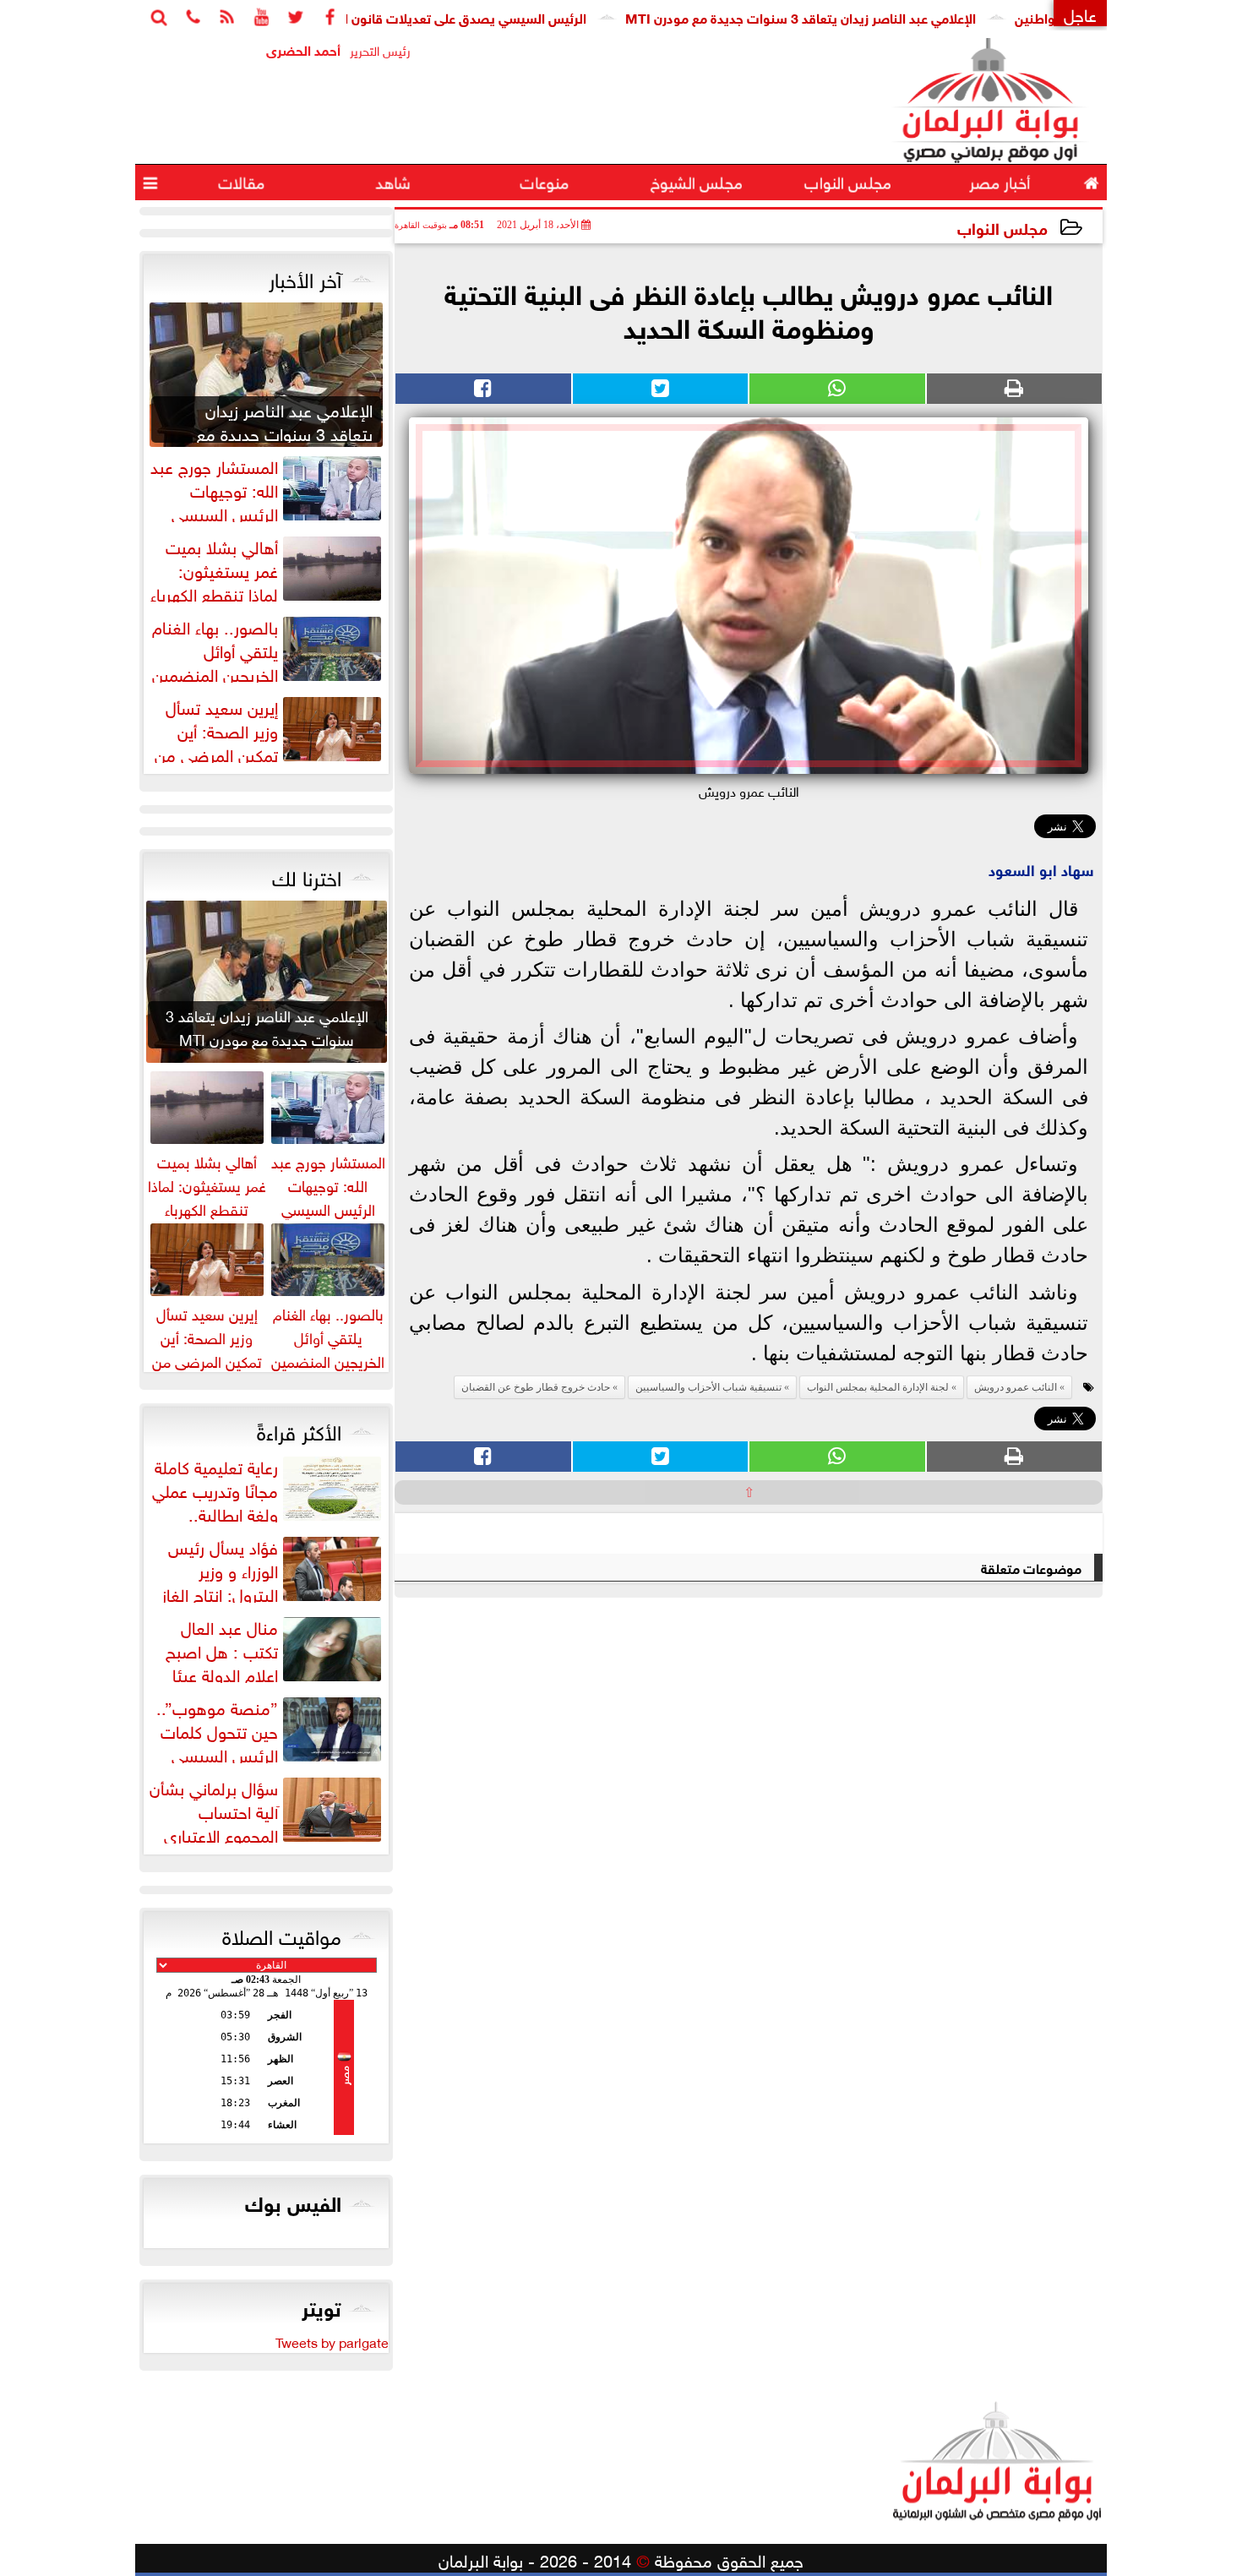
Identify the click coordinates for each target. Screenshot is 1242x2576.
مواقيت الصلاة (282, 1934)
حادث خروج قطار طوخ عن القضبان (536, 1387)
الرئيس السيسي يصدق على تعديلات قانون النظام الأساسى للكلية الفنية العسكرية (430, 16)
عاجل (1080, 13)
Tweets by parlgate (332, 2341)
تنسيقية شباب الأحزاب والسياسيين (708, 1387)
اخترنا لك (307, 875)
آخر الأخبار (305, 277)
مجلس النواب (1002, 227)
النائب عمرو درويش (1016, 1387)
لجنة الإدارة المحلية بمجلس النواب (878, 1387)
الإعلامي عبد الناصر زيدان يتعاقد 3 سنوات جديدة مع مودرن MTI (869, 16)
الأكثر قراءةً (299, 1430)
